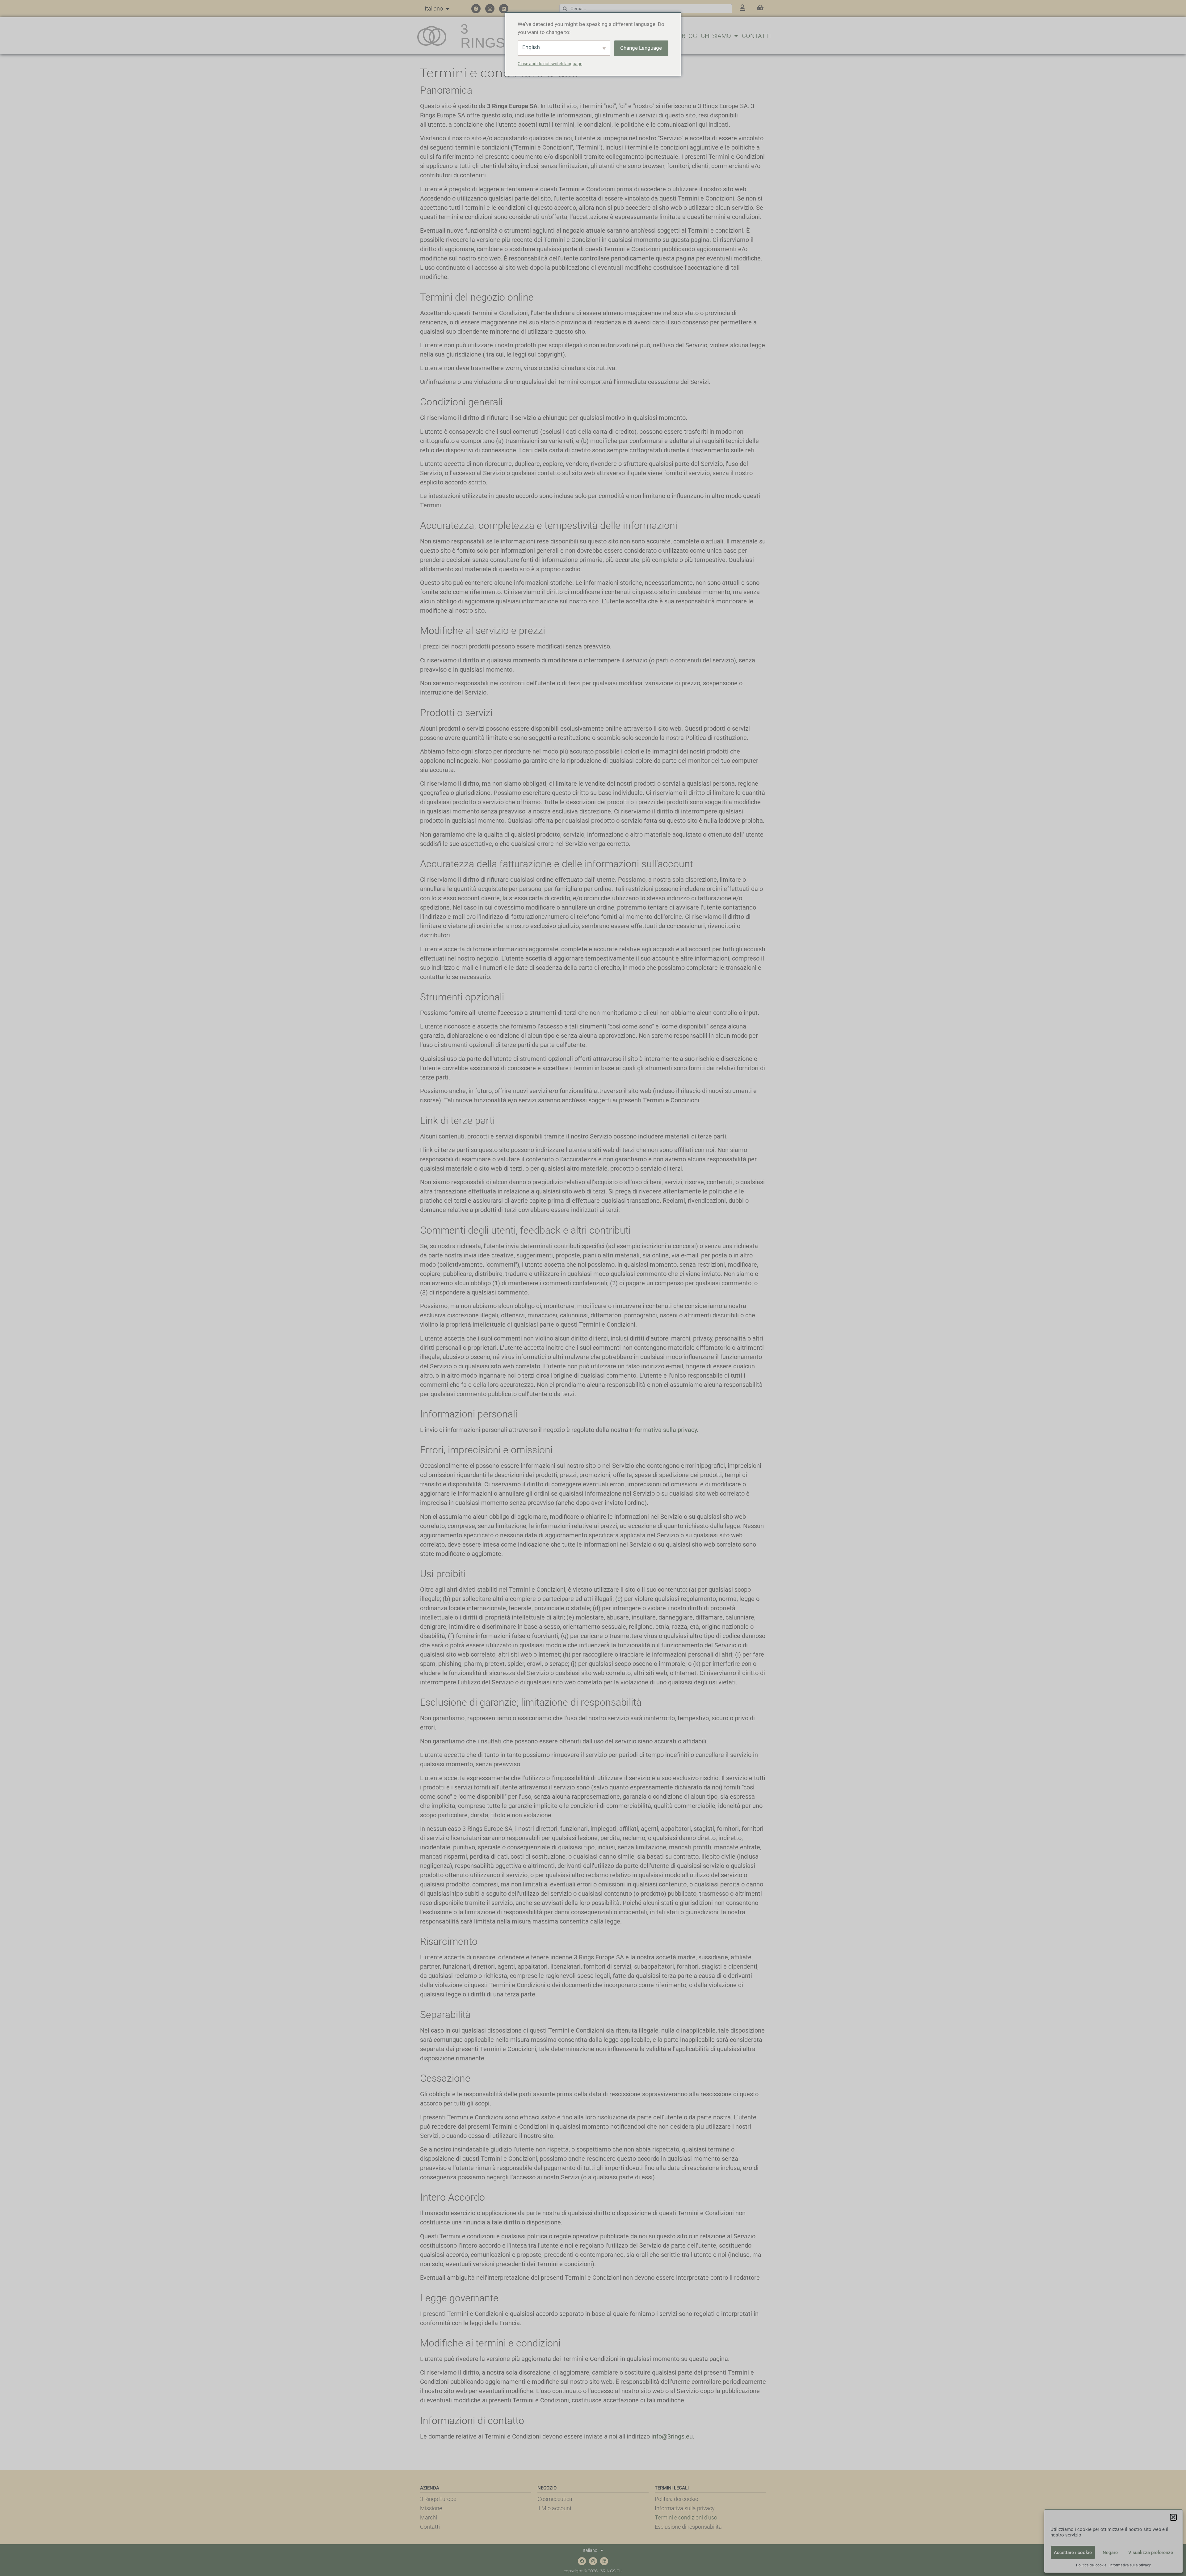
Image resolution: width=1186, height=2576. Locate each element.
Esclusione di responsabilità (688, 2527)
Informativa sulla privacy (1130, 2565)
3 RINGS (483, 36)
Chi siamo (716, 36)
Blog (689, 36)
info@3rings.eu (672, 2436)
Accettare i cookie (1073, 2553)
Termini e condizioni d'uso (686, 2517)
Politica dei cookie (1091, 2565)
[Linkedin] (504, 9)
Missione (431, 2508)
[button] (1173, 2517)
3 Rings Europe (438, 2499)
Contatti (756, 36)
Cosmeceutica (555, 2499)
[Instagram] (490, 9)
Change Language (641, 48)
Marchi (429, 2517)
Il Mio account (555, 2508)
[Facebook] (476, 9)
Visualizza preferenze (1151, 2553)
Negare (1110, 2553)
